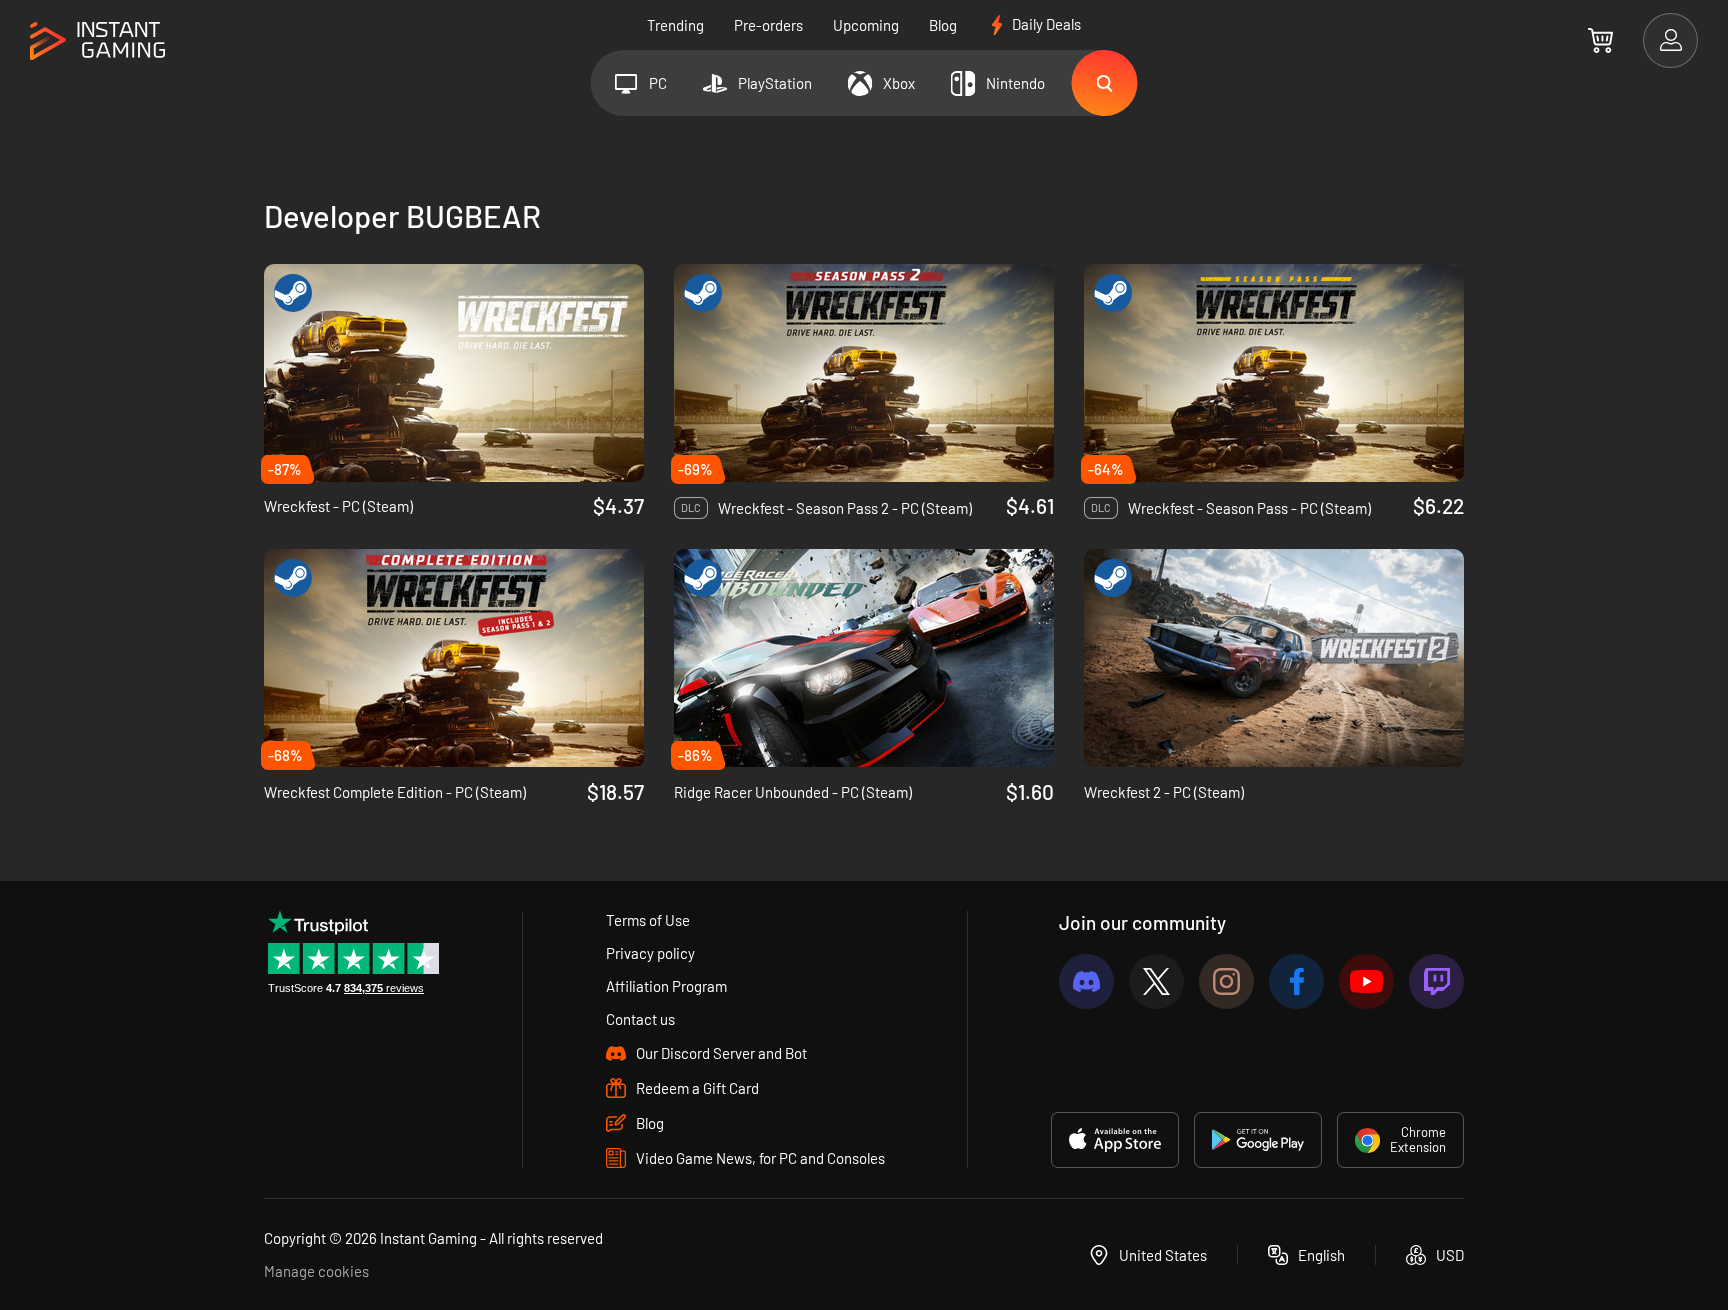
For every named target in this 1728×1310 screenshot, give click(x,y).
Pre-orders (768, 25)
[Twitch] (1436, 981)
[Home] (97, 41)
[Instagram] (1226, 981)
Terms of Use (648, 920)
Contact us (640, 1019)
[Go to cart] (1600, 40)
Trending (675, 25)
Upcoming (866, 25)
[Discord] (1086, 981)
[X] (1156, 981)
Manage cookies (316, 1271)
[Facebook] (1296, 981)
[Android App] (1258, 1140)
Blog (943, 25)
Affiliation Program (666, 986)
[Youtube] (1366, 981)
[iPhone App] (1115, 1140)
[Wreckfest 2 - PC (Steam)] (1274, 658)
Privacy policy (650, 953)
